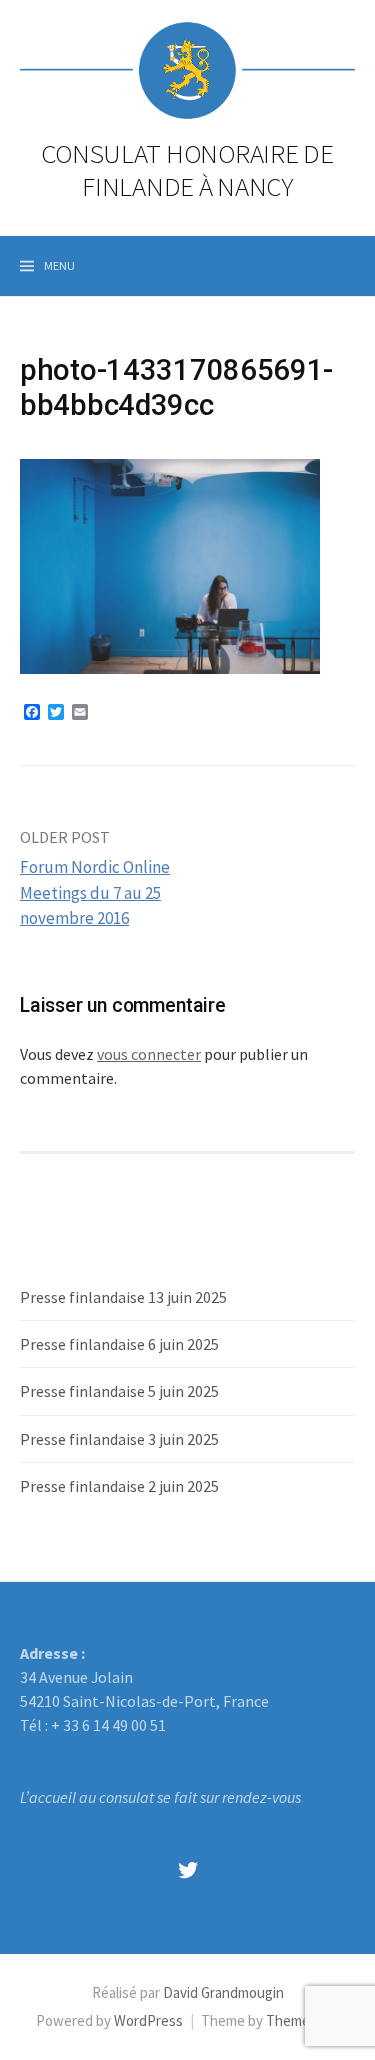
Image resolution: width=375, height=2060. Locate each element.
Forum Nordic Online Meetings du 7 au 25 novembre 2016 (95, 892)
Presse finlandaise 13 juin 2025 (123, 1297)
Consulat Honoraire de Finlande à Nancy (187, 169)
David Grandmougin (223, 1992)
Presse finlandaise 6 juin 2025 (119, 1344)
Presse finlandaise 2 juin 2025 (119, 1486)
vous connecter (149, 1054)
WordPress (148, 2020)
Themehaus (303, 2020)
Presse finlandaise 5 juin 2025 (119, 1391)
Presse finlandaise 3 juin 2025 (119, 1439)
